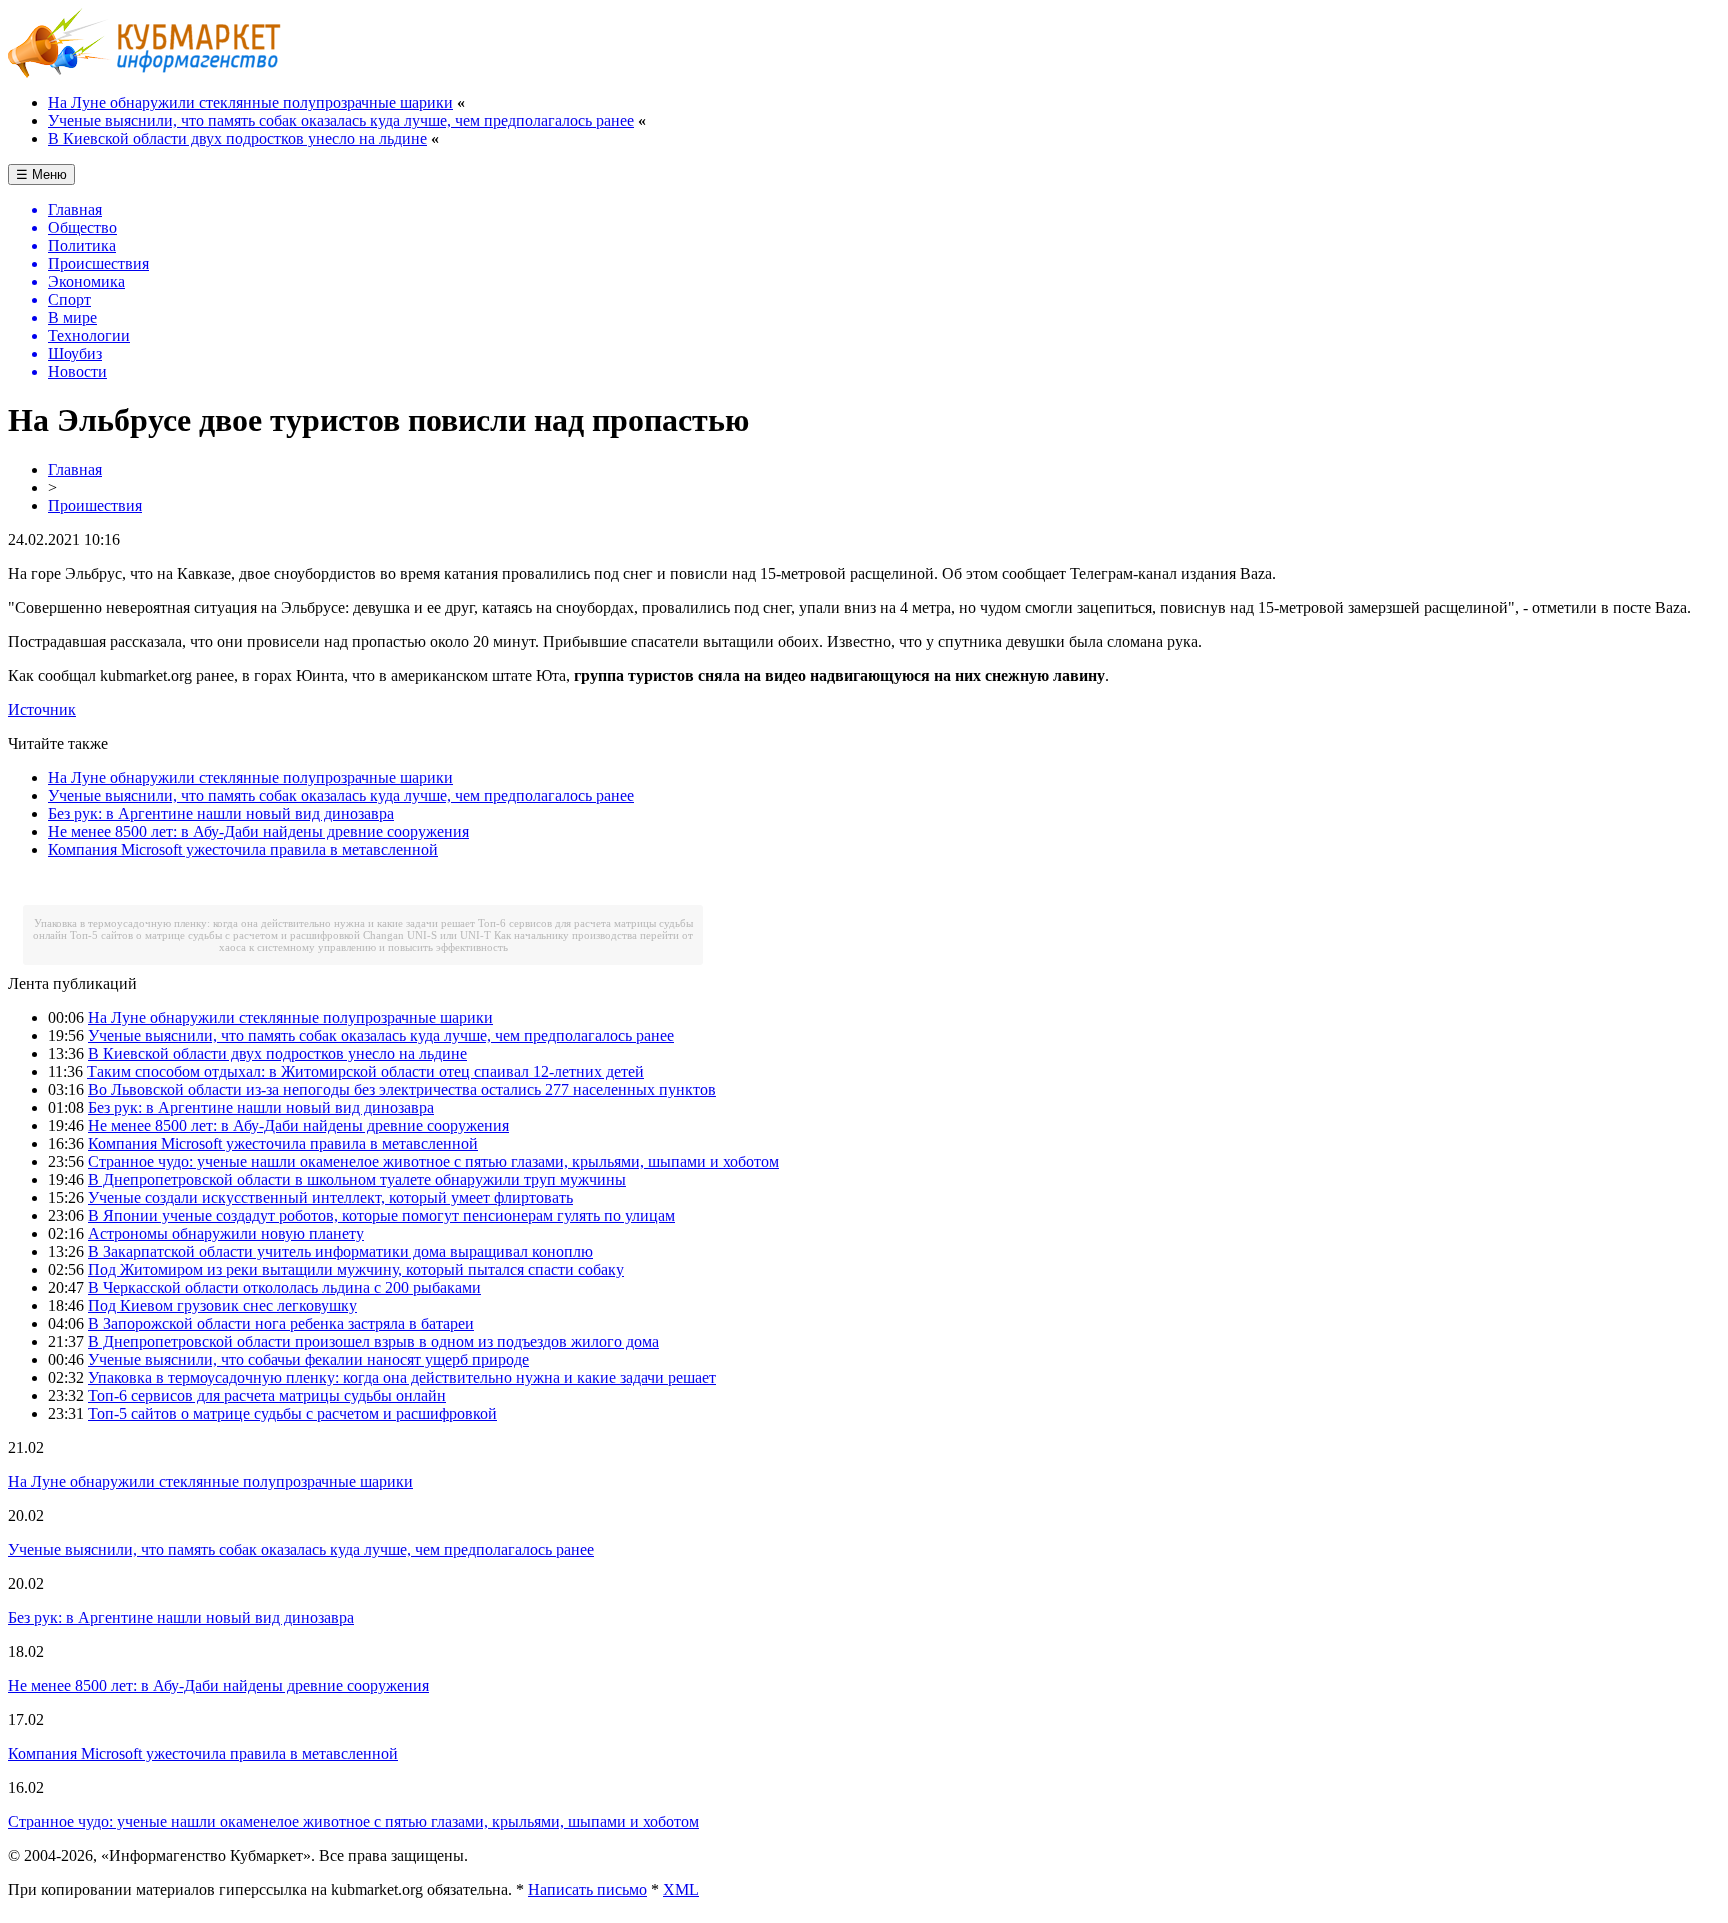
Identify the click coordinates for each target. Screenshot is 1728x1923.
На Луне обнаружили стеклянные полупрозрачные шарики (250, 102)
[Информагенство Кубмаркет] (144, 72)
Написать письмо (587, 1889)
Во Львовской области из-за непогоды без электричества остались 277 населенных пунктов (402, 1089)
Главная (75, 469)
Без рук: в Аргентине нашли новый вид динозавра (221, 813)
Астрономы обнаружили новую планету (226, 1233)
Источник (42, 709)
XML (681, 1889)
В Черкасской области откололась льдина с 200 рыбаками (284, 1287)
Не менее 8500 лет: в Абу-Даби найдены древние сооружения (258, 831)
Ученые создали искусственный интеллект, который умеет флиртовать (330, 1197)
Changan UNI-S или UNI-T (427, 935)
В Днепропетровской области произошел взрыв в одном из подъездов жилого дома (373, 1341)
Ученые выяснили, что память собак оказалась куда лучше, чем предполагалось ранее (341, 120)
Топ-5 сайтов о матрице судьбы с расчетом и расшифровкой (215, 935)
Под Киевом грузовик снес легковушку (222, 1305)
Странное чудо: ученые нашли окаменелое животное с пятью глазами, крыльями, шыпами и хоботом (433, 1161)
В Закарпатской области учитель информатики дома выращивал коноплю (340, 1251)
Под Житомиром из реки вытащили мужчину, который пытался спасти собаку (356, 1269)
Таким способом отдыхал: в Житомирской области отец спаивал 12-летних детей (365, 1071)
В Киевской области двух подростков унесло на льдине (237, 138)
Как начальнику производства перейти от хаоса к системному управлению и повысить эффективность (456, 941)
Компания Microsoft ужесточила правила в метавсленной (243, 849)
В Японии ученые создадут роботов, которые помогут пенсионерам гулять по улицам (381, 1215)
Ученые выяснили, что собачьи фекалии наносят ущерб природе (308, 1359)
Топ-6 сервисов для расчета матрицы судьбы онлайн (267, 1395)
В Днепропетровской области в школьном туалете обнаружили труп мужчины (357, 1179)
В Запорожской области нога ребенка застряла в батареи (281, 1323)
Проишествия (95, 505)
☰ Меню (41, 174)
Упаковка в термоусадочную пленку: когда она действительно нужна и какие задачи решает (254, 923)
